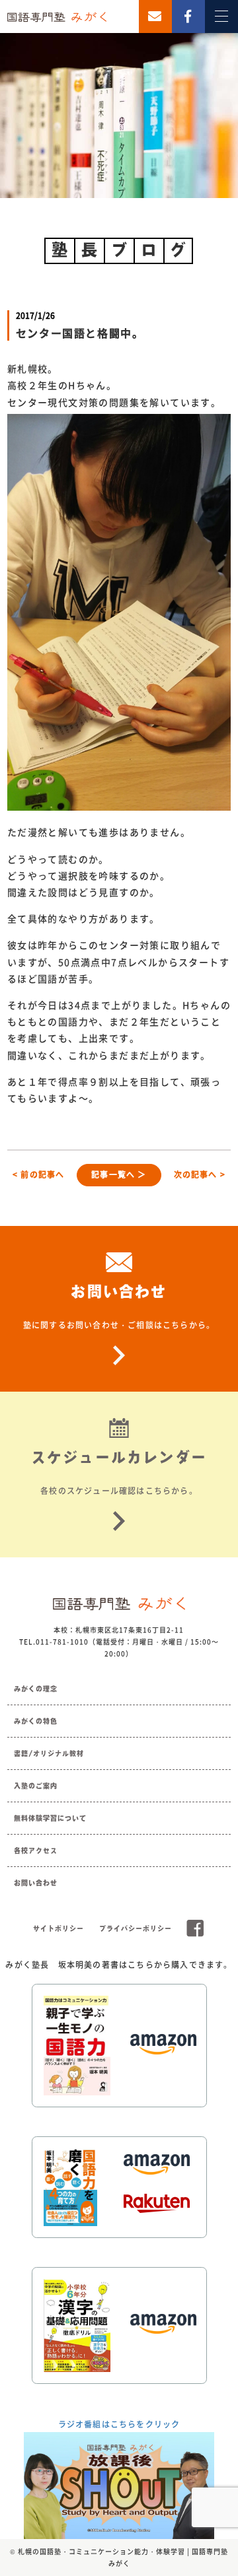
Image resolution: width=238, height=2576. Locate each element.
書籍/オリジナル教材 (49, 1753)
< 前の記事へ (38, 1174)
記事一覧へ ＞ (119, 1174)
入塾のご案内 (36, 1786)
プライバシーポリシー (136, 1928)
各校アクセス (36, 1850)
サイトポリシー (59, 1928)
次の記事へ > (200, 1174)
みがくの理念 (36, 1689)
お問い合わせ (36, 1883)
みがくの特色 (36, 1721)
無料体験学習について (50, 1818)
